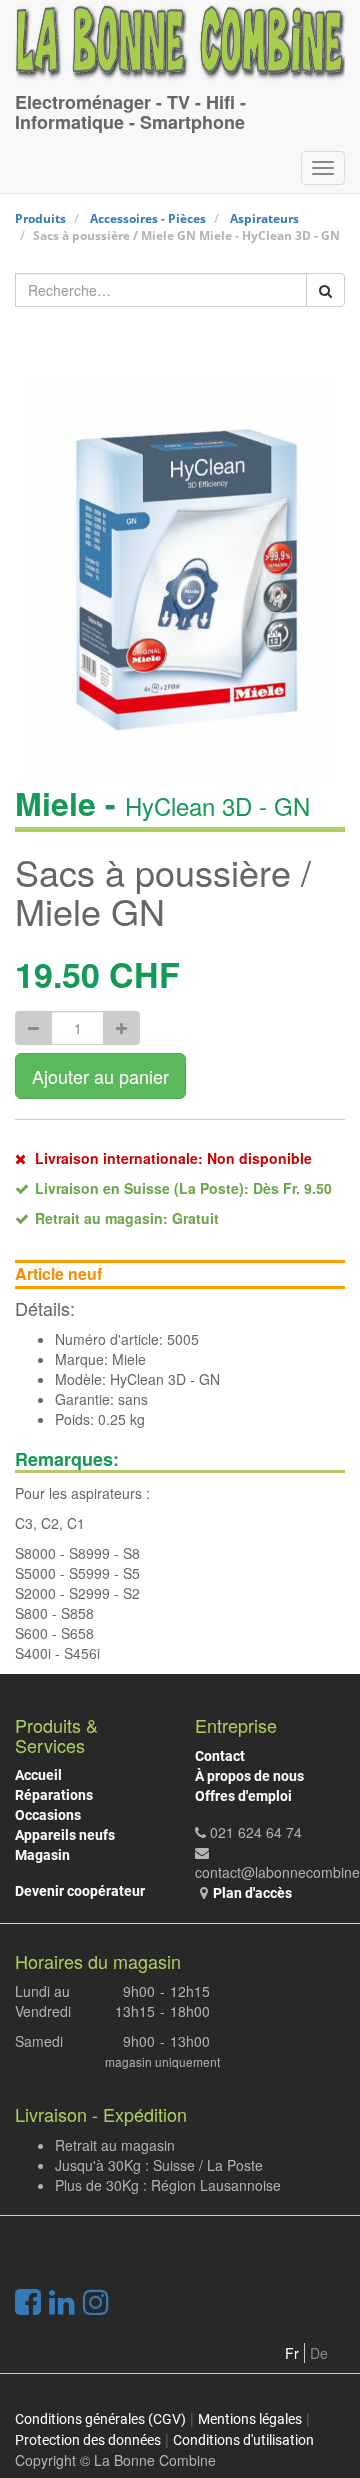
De (319, 2353)
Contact (220, 1756)
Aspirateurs (264, 218)
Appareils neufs (65, 1835)
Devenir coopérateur (80, 1891)
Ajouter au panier (100, 1076)
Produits (40, 218)
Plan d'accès (252, 1893)
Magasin (42, 1855)
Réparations (54, 1795)
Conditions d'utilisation (243, 2440)
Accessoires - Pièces (148, 218)
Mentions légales (250, 2419)
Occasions (48, 1815)
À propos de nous (249, 1776)
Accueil (38, 1775)
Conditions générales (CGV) (100, 2419)
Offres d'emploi (243, 1796)
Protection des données (88, 2440)
